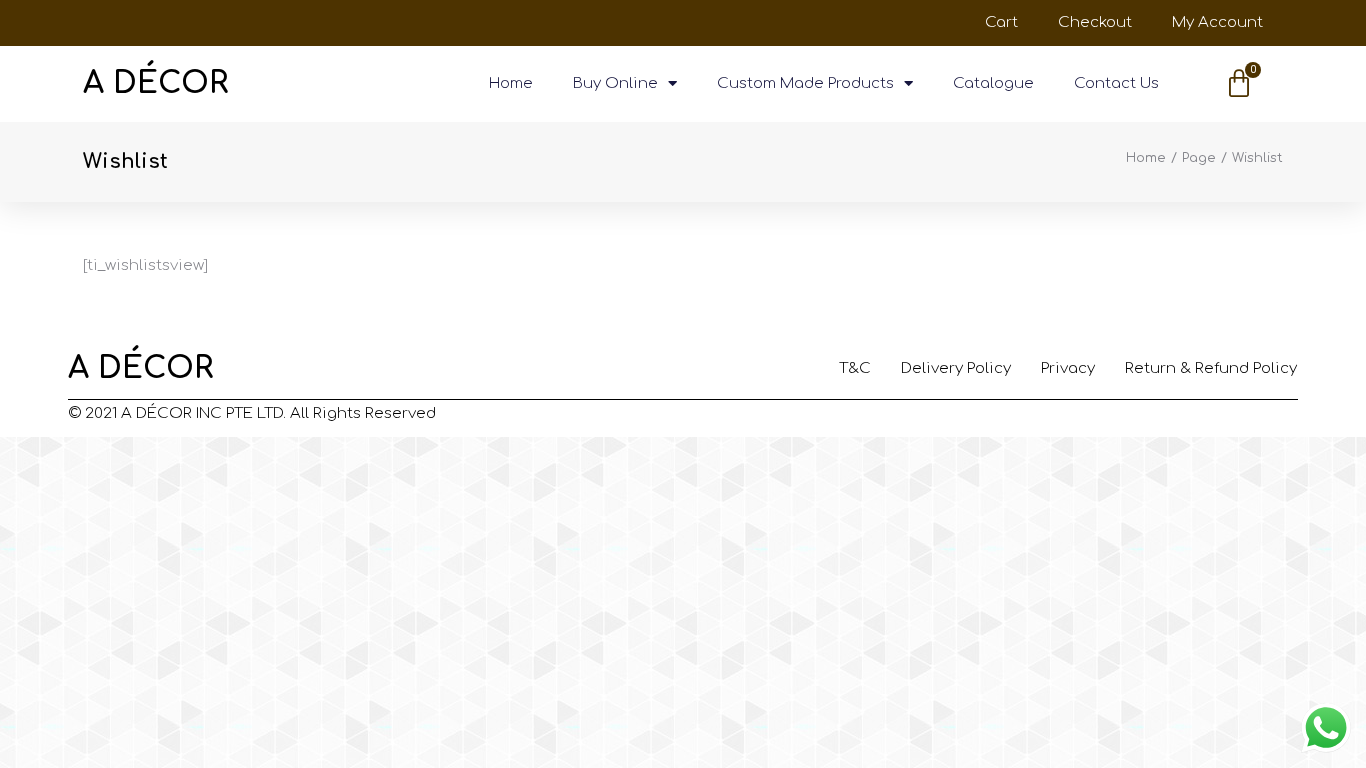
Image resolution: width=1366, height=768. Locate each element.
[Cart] (1239, 84)
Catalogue (993, 83)
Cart (1001, 22)
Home (511, 83)
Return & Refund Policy (1211, 368)
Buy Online (615, 83)
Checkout (1095, 22)
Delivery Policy (956, 368)
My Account (1217, 22)
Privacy (1068, 368)
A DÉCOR (155, 83)
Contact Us (1116, 83)
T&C (855, 368)
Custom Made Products (805, 83)
